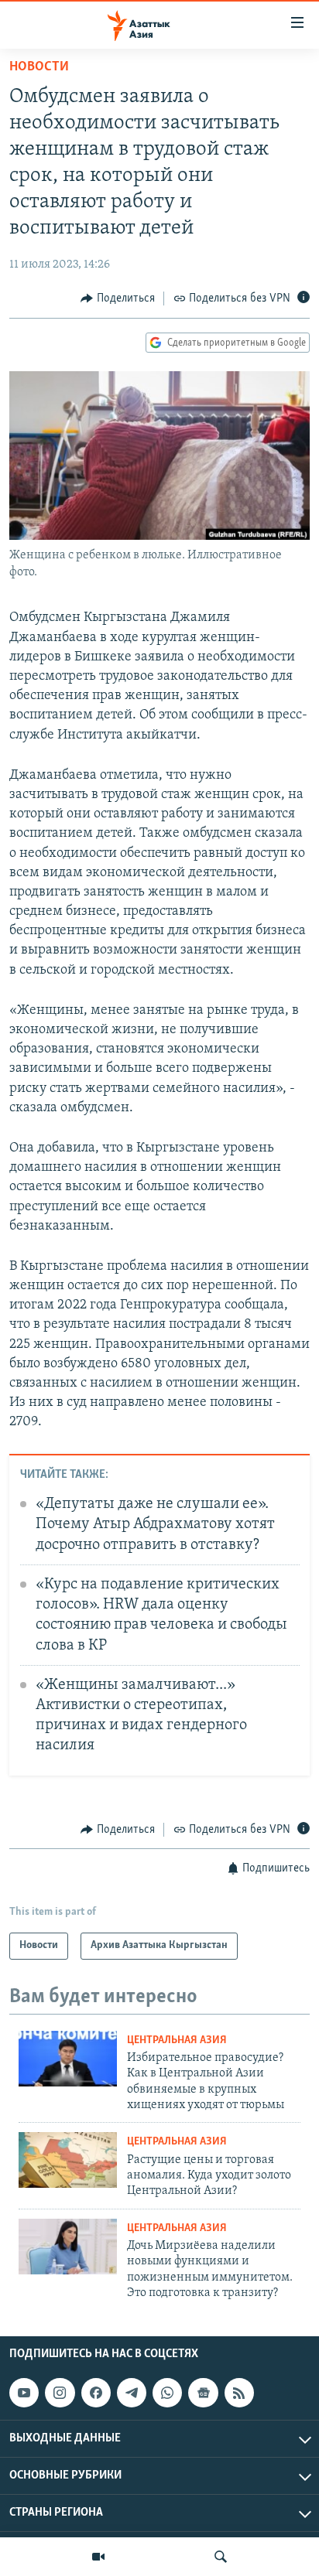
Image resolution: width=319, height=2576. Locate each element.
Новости (39, 67)
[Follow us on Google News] (203, 2393)
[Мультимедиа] (98, 2557)
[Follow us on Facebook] (96, 2393)
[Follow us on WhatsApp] (167, 2393)
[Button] (118, 299)
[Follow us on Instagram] (60, 2393)
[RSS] (239, 2393)
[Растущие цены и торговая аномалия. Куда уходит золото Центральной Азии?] (68, 2160)
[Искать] (221, 2557)
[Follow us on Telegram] (132, 2393)
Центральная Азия (177, 2040)
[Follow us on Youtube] (24, 2393)
